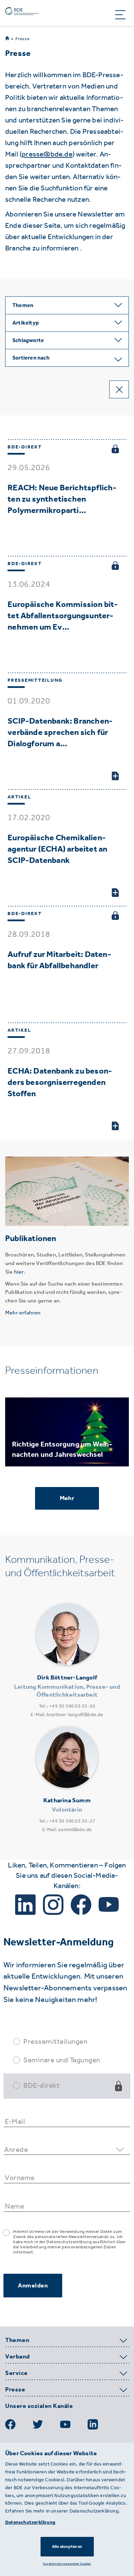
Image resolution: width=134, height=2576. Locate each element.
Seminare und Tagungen (62, 2060)
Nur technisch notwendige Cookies (67, 2563)
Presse (23, 39)
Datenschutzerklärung (30, 2522)
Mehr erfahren (23, 1313)
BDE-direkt (41, 2085)
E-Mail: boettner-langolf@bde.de (67, 1715)
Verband (18, 2357)
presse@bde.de (47, 154)
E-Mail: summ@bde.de (67, 1830)
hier (19, 1272)
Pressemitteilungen (55, 2041)
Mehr (67, 1498)
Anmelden (33, 2285)
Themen (17, 2340)
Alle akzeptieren (67, 2546)
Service (16, 2373)
